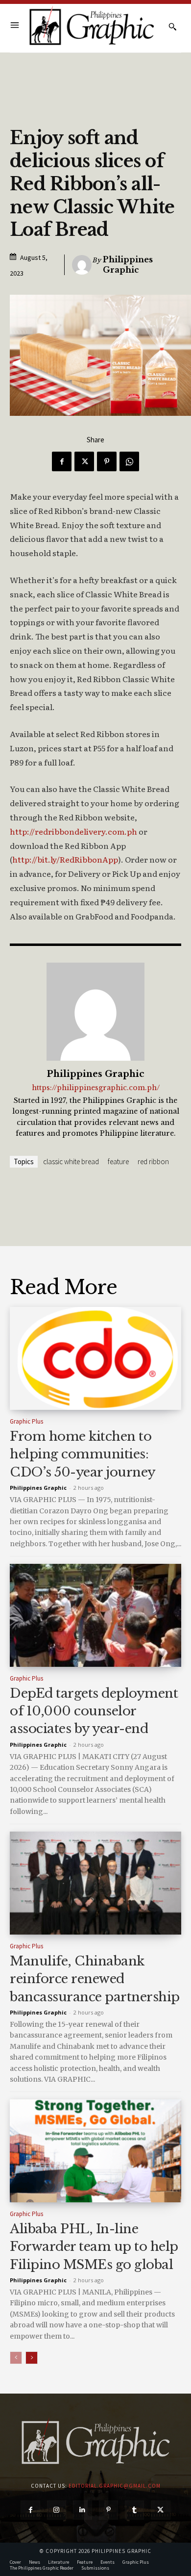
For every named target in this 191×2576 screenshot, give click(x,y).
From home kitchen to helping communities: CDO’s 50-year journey (83, 1454)
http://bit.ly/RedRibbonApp (65, 859)
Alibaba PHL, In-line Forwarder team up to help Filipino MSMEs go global (94, 2247)
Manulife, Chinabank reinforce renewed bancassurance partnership (95, 1979)
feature (118, 1161)
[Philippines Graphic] (92, 26)
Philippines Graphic (128, 265)
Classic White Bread (71, 1161)
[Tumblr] (134, 2510)
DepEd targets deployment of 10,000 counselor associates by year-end (94, 1711)
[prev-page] (16, 2358)
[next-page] (32, 2358)
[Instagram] (57, 2510)
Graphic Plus (26, 1421)
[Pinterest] (107, 461)
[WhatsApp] (129, 461)
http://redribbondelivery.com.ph (73, 831)
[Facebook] (62, 461)
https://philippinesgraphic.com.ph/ (96, 1088)
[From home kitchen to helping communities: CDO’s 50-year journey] (95, 1358)
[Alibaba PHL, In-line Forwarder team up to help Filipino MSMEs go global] (95, 2151)
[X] (84, 461)
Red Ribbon (153, 1161)
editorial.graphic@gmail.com (115, 2486)
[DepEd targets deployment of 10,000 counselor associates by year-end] (95, 1615)
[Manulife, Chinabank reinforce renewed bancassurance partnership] (95, 1883)
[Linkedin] (83, 2510)
